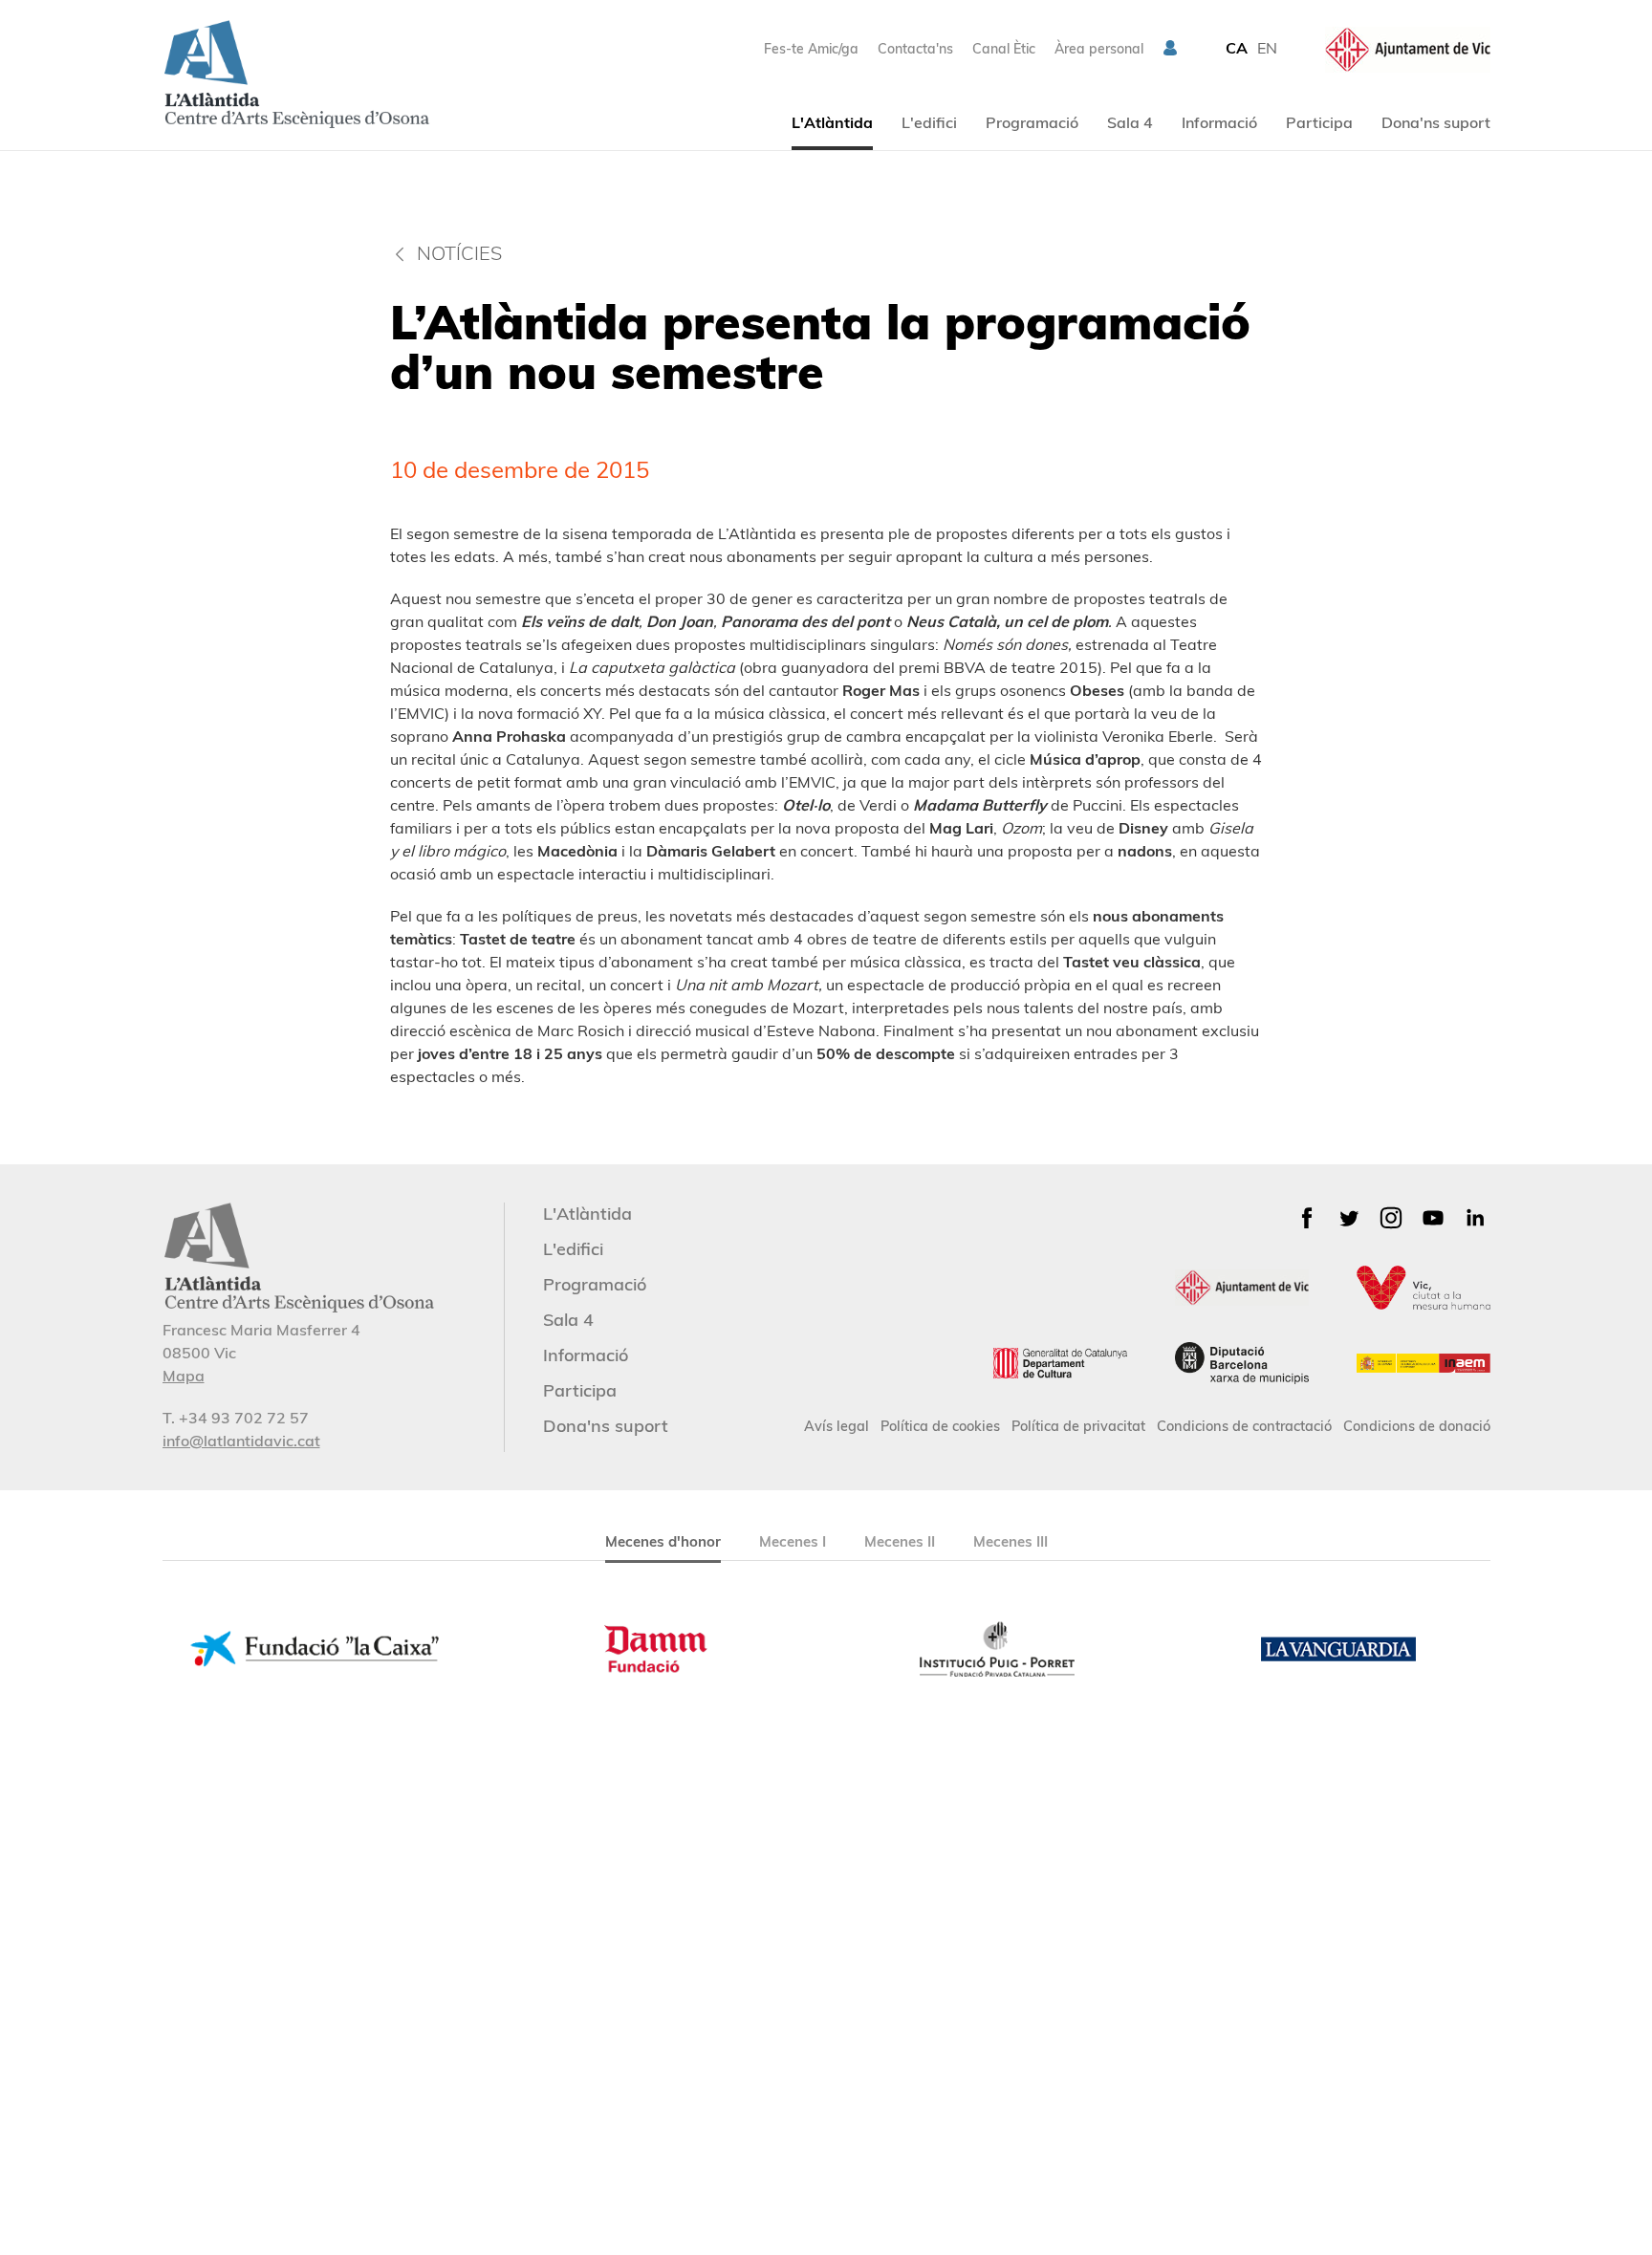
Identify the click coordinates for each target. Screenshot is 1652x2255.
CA (1237, 48)
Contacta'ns (915, 49)
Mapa (184, 1376)
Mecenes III (1011, 1541)
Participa (1319, 122)
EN (1267, 48)
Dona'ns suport (1436, 122)
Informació (1219, 122)
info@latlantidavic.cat (241, 1441)
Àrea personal (1099, 49)
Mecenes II (900, 1541)
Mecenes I (793, 1541)
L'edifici (929, 122)
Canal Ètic (1004, 49)
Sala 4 (1130, 122)
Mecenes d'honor (663, 1541)
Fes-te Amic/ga (811, 49)
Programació (1032, 122)
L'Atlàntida (832, 122)
